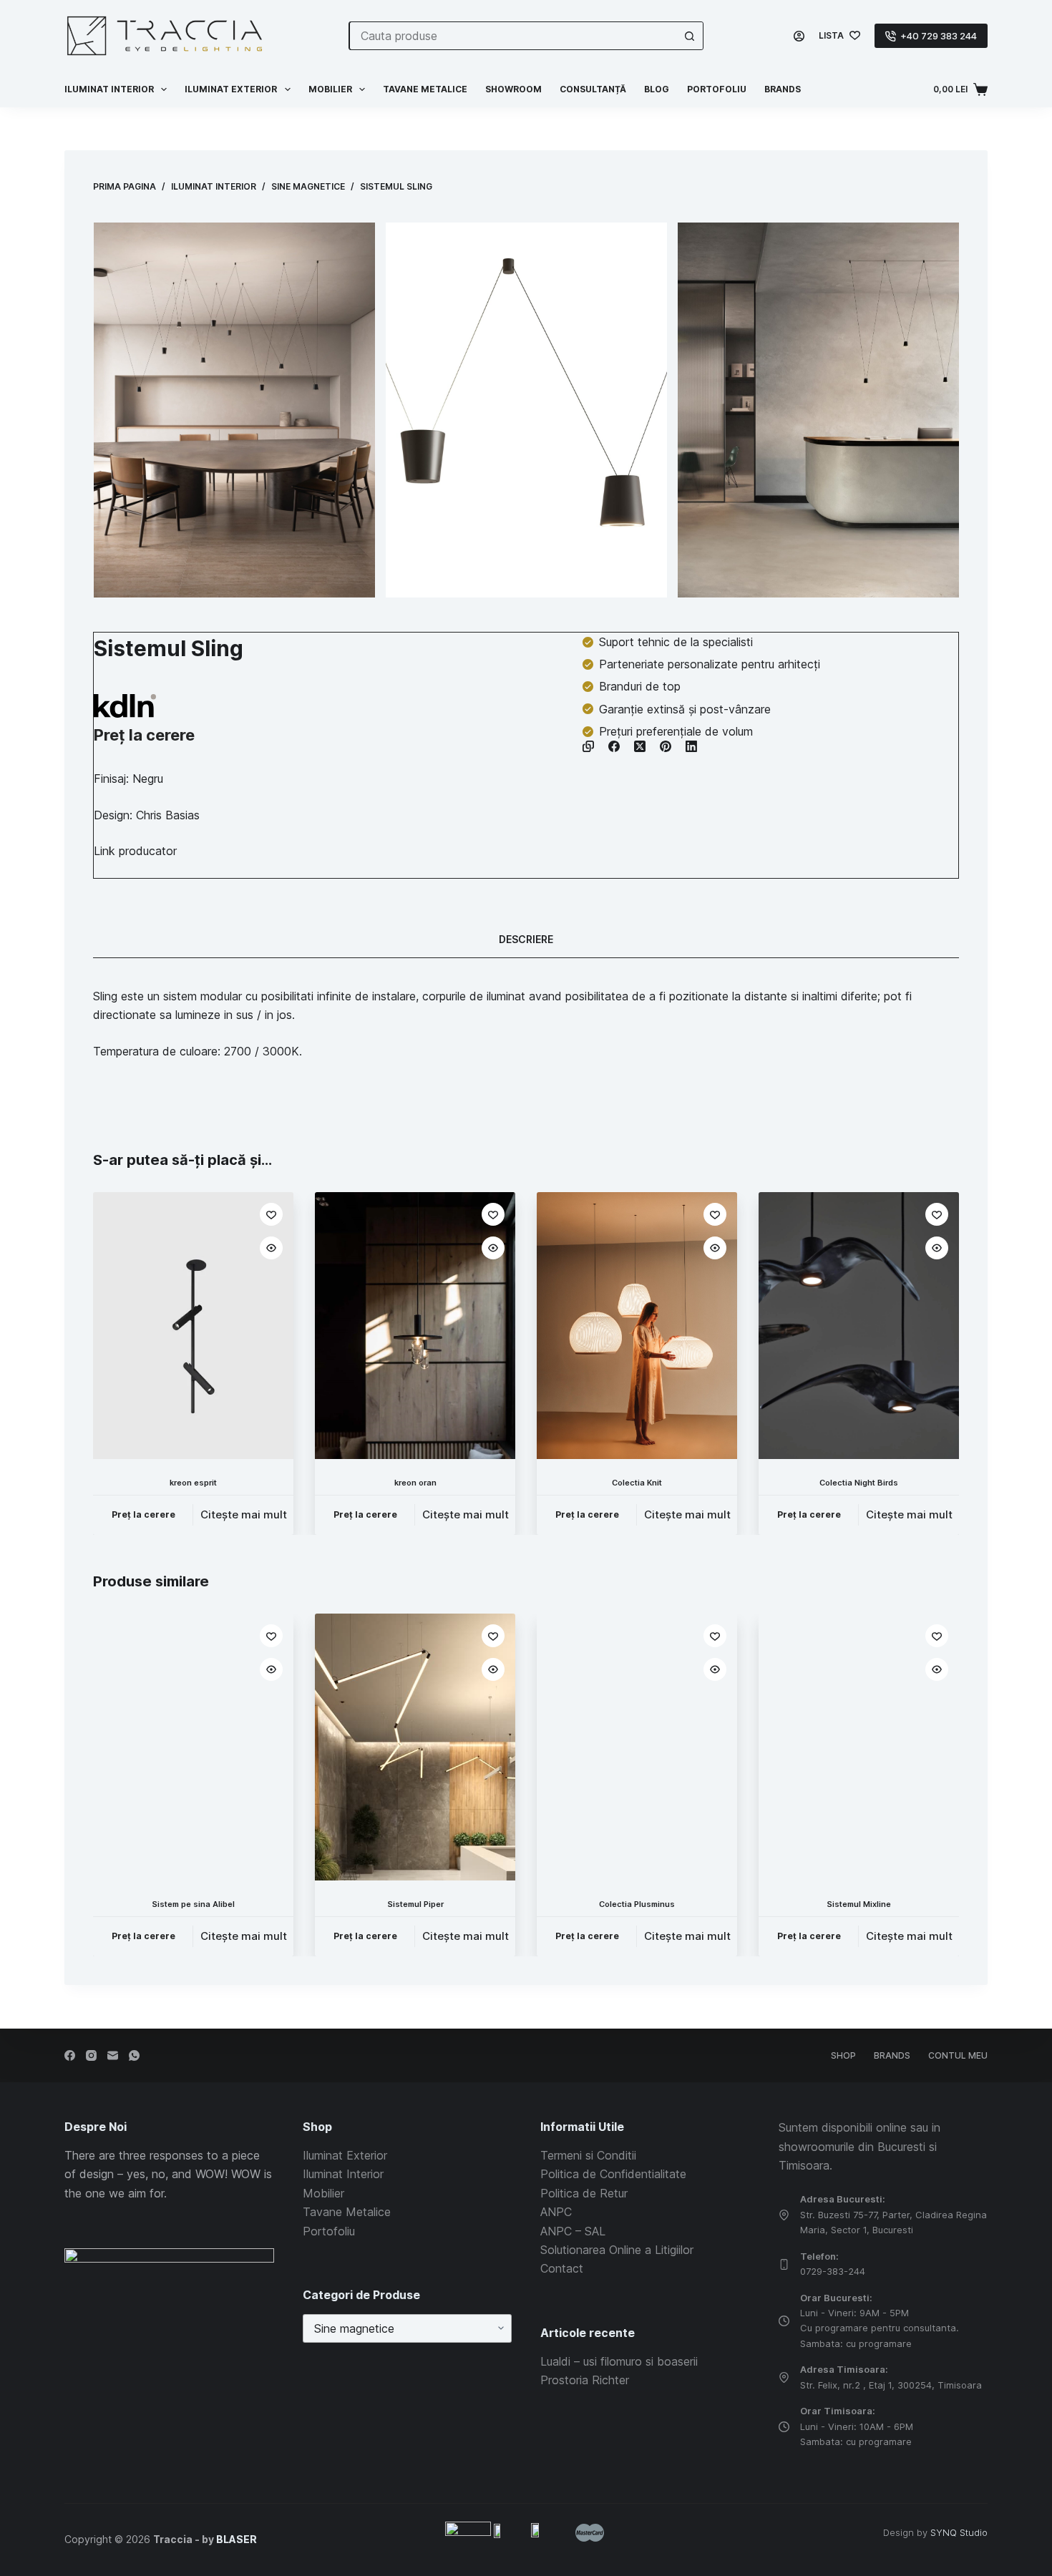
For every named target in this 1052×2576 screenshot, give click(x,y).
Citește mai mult (244, 1514)
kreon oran (415, 1483)
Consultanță (593, 89)
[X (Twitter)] (640, 746)
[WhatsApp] (134, 2055)
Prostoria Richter (585, 2380)
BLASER (237, 2539)
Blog (657, 89)
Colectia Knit (637, 1483)
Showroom (513, 89)
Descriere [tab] (526, 939)
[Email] (113, 2055)
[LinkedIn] (691, 746)
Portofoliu (717, 89)
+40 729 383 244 (939, 36)
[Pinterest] (666, 746)
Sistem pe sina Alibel (193, 1905)
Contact (562, 2268)
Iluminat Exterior (345, 2155)
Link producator (135, 851)
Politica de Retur (584, 2193)
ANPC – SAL (573, 2231)
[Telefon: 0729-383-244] (784, 2264)
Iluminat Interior (343, 2174)
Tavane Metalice (425, 89)
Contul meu (958, 2055)
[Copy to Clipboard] (588, 746)
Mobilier (330, 89)
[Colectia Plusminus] (637, 1747)
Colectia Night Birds (859, 1483)
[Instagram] (91, 2055)
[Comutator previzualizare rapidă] (271, 1248)
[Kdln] (125, 706)
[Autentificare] (799, 36)
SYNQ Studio (959, 2532)
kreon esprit (193, 1483)
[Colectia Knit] (637, 1326)
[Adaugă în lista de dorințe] (271, 1214)
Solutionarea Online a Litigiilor (617, 2250)
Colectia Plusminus (637, 1905)
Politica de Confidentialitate (613, 2174)
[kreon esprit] (193, 1326)
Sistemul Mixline (859, 1905)
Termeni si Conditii (588, 2155)
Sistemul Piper (415, 1905)
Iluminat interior (109, 89)
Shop (843, 2055)
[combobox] (512, 36)
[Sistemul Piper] (415, 1747)
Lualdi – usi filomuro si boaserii (619, 2361)
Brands (783, 89)
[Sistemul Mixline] (859, 1747)
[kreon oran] (415, 1326)
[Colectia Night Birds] (859, 1326)
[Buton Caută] (689, 36)
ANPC (556, 2212)
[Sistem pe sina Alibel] (193, 1747)
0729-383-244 (833, 2271)
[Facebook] (614, 746)
